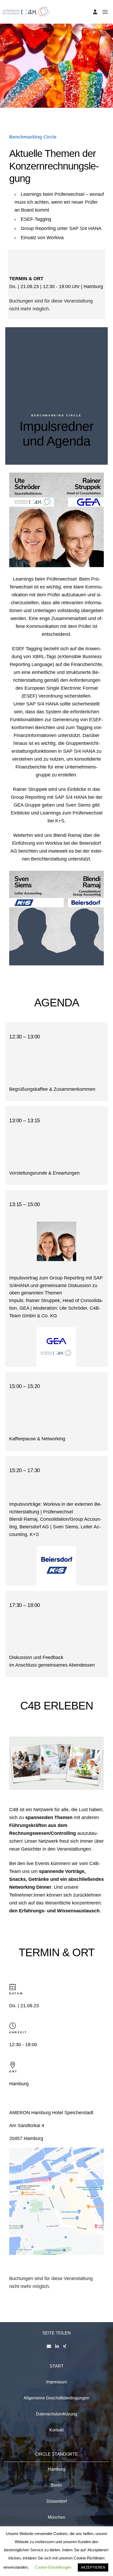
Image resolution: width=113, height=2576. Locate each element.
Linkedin (19, 548)
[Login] (95, 12)
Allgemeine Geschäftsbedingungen (56, 2398)
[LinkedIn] (57, 2346)
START (57, 2366)
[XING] (65, 2346)
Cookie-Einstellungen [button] (53, 2567)
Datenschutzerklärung (56, 2414)
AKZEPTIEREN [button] (93, 2567)
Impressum (56, 2382)
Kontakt (56, 2430)
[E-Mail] (49, 2346)
